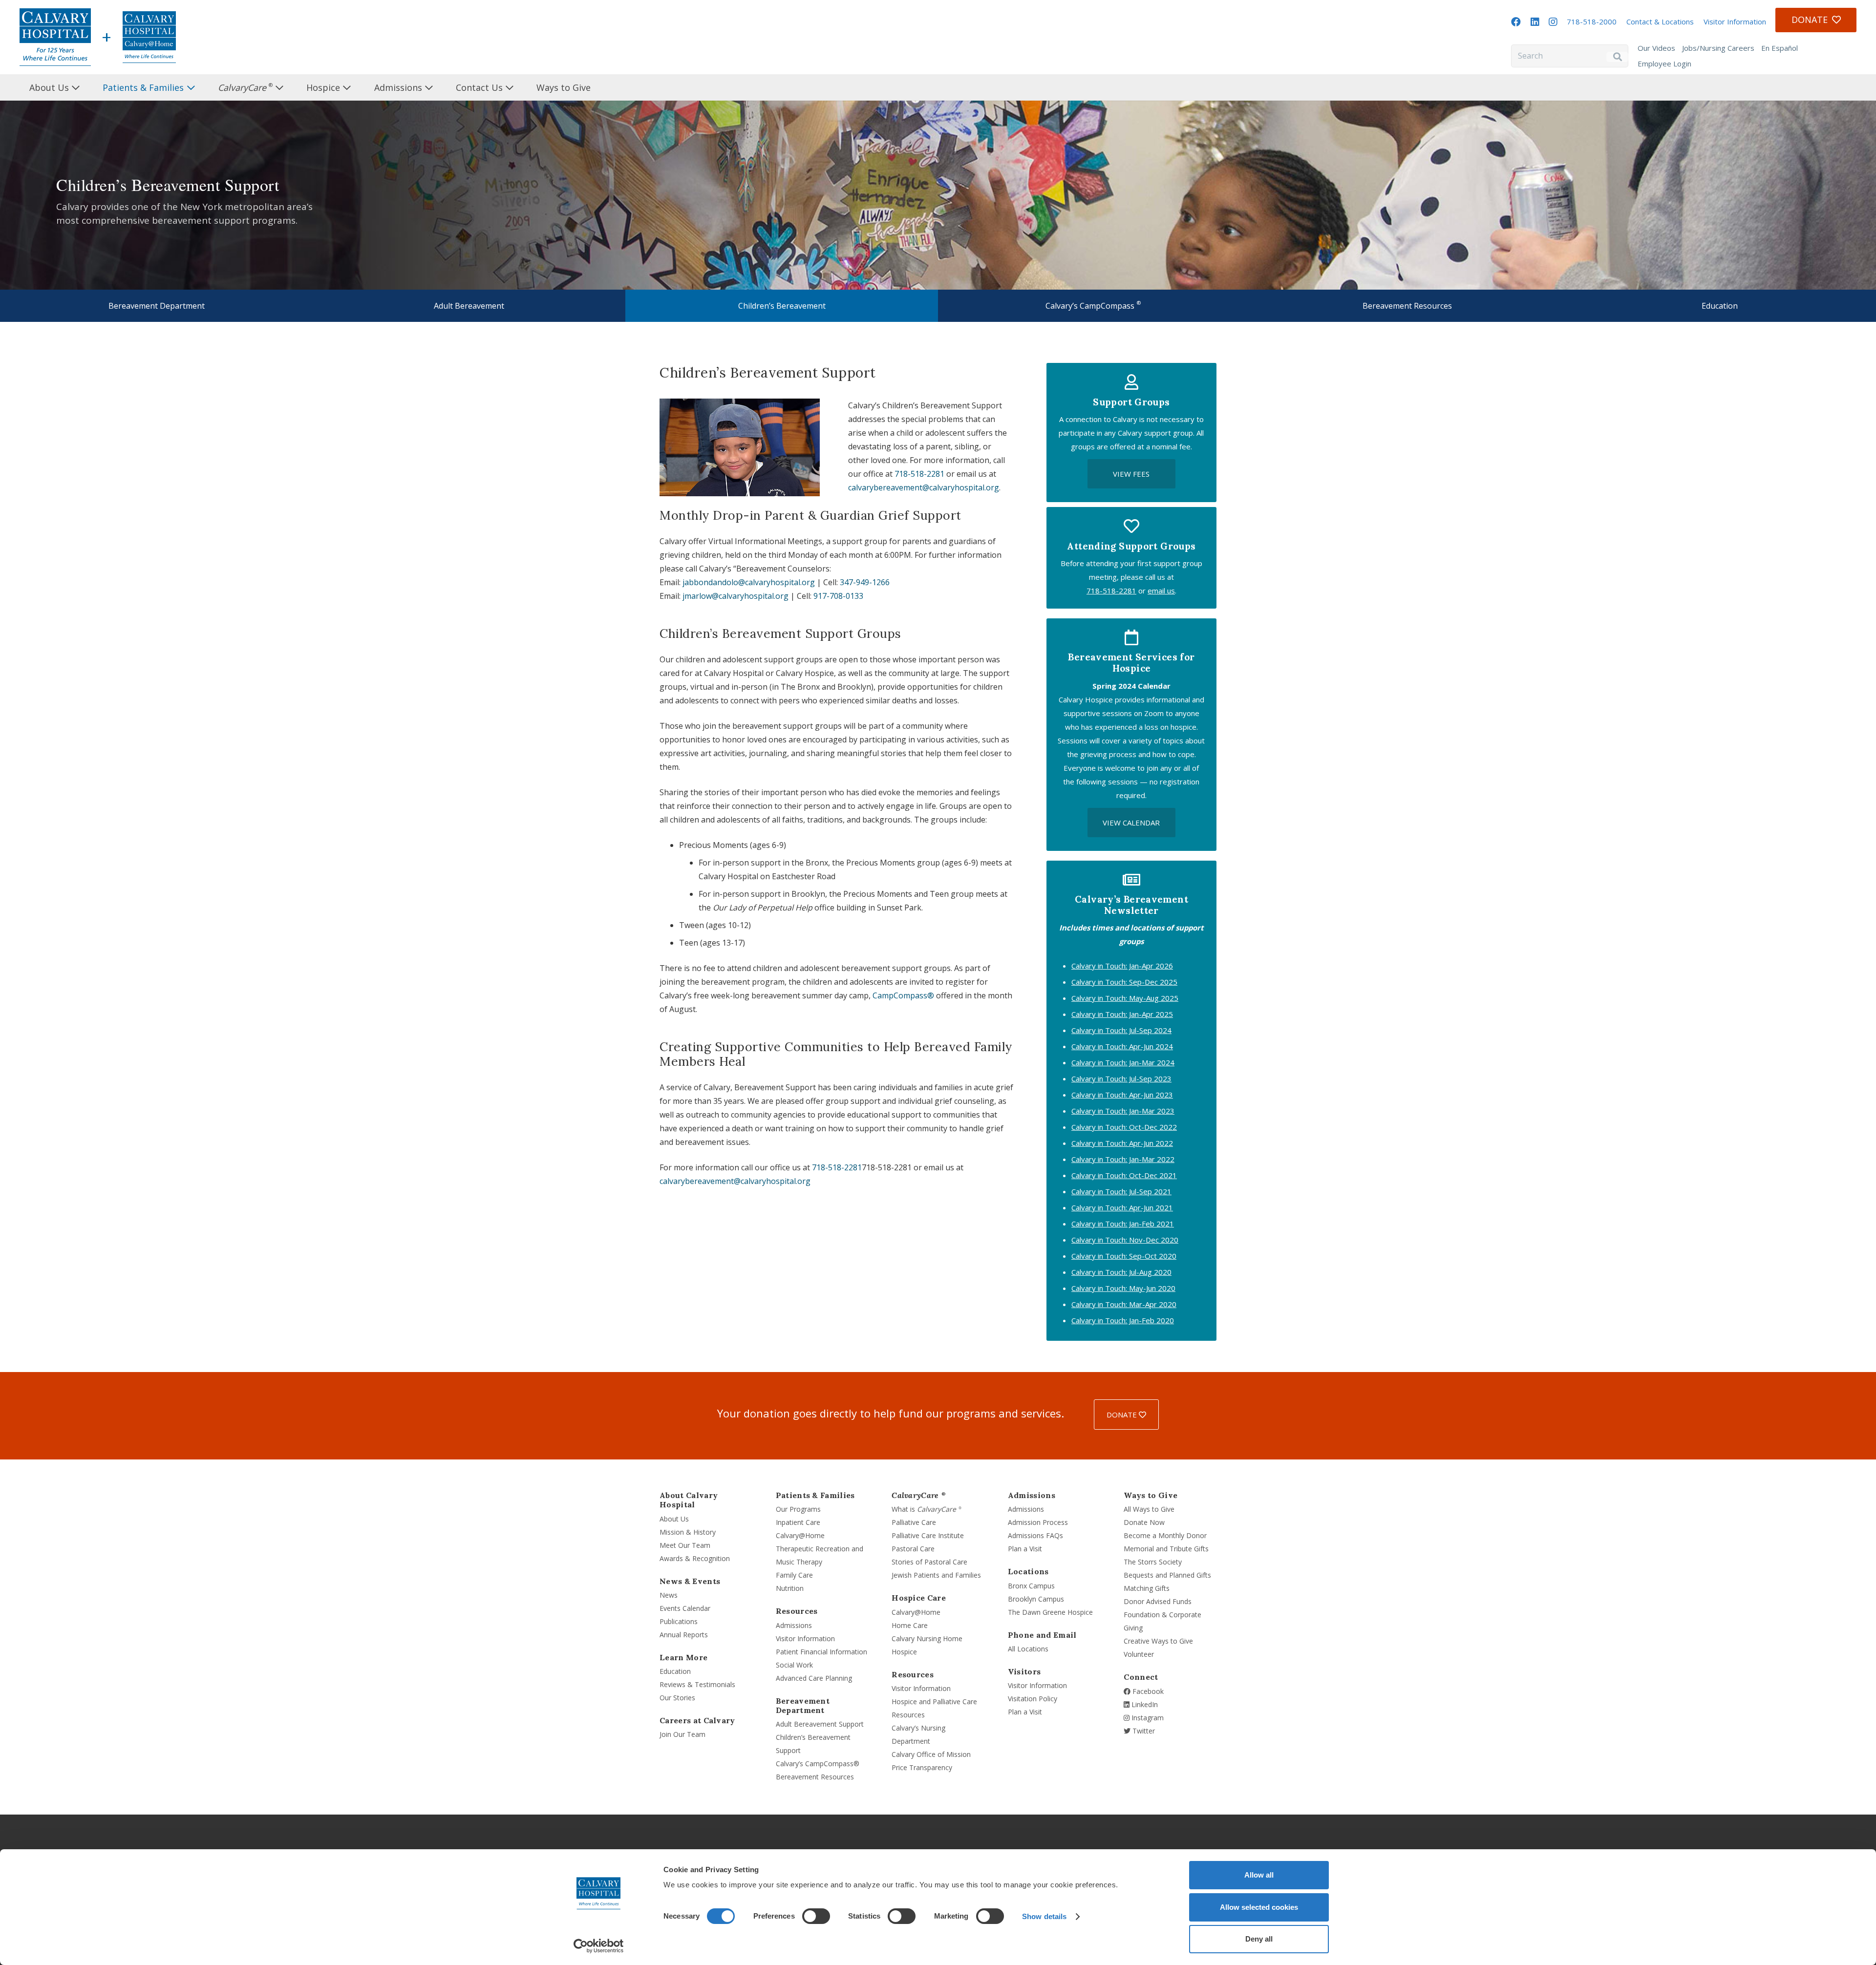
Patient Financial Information (821, 1652)
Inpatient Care (798, 1522)
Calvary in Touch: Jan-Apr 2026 (1122, 966)
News (669, 1595)
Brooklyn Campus (1036, 1599)
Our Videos (1656, 48)
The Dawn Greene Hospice (1050, 1612)
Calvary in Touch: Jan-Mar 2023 (1123, 1111)
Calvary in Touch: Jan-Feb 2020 (1123, 1320)
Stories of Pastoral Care (929, 1562)
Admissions (794, 1625)
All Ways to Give (1149, 1509)
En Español (1780, 48)
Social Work (794, 1665)
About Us (674, 1519)
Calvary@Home (800, 1535)
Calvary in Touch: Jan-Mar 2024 (1123, 1062)
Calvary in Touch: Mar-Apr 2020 (1124, 1304)
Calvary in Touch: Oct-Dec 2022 (1124, 1127)
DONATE (1123, 1415)
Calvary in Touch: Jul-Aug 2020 (1121, 1272)
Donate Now (1144, 1522)
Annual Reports (684, 1635)
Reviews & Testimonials (697, 1684)
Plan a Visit (1025, 1549)
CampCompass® (903, 995)
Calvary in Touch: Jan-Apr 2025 (1122, 1014)
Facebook (1147, 1691)
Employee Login (1664, 63)
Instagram (1147, 1718)
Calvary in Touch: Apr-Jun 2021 (1122, 1207)
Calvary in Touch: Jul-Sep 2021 (1121, 1191)
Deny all (1259, 1939)
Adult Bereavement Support (820, 1724)
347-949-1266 (865, 582)
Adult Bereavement (469, 306)
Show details (1044, 1916)
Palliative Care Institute (928, 1535)
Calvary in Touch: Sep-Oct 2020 (1124, 1256)
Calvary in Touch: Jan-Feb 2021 (1123, 1224)
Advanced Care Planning (814, 1678)
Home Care (910, 1625)
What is (927, 1509)
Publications (679, 1621)
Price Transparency (922, 1767)
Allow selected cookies (1259, 1907)
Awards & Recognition (695, 1558)
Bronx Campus (1031, 1586)
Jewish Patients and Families (936, 1575)
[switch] (816, 1916)
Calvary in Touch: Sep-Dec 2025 (1124, 982)
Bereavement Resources (1407, 306)
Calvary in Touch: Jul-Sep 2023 (1121, 1078)
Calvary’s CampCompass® (818, 1764)
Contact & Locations (1660, 21)
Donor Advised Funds (1158, 1601)
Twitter (1143, 1731)
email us (1161, 591)
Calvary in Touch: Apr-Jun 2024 (1122, 1046)
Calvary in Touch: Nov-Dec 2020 (1125, 1240)
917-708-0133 (838, 596)
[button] (88, 87)
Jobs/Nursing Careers (1718, 48)
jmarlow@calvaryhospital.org (735, 596)
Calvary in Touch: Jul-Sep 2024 (1121, 1030)
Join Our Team (682, 1734)
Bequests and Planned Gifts (1167, 1575)
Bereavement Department (157, 306)
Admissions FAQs (1035, 1535)
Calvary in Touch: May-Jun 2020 (1123, 1288)
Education (1720, 306)
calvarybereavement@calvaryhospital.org (924, 487)
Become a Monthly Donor (1165, 1535)
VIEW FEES (1131, 474)
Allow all (1259, 1875)
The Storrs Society (1153, 1562)
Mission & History (688, 1532)
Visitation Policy (1033, 1699)
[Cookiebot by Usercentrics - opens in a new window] (599, 1946)
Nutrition (790, 1588)
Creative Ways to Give (1158, 1641)
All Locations (1028, 1649)
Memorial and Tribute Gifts (1166, 1549)
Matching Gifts (1147, 1588)
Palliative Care (914, 1522)
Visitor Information (1735, 21)
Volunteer (1139, 1654)
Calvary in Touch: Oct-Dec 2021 (1124, 1175)
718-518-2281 (919, 474)
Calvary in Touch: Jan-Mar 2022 (1123, 1159)
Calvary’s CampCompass (1093, 305)
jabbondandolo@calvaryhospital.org (749, 582)
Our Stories (677, 1698)
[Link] (55, 37)
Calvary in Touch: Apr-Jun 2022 (1122, 1143)
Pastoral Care (913, 1549)
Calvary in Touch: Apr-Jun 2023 (1122, 1095)
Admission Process (1038, 1522)
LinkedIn (1144, 1704)
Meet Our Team (685, 1545)
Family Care (794, 1575)
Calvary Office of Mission (931, 1754)
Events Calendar (685, 1608)
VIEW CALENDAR (1131, 823)
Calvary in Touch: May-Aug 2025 (1125, 998)
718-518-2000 (1592, 21)
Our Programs (798, 1509)
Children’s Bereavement (782, 306)
